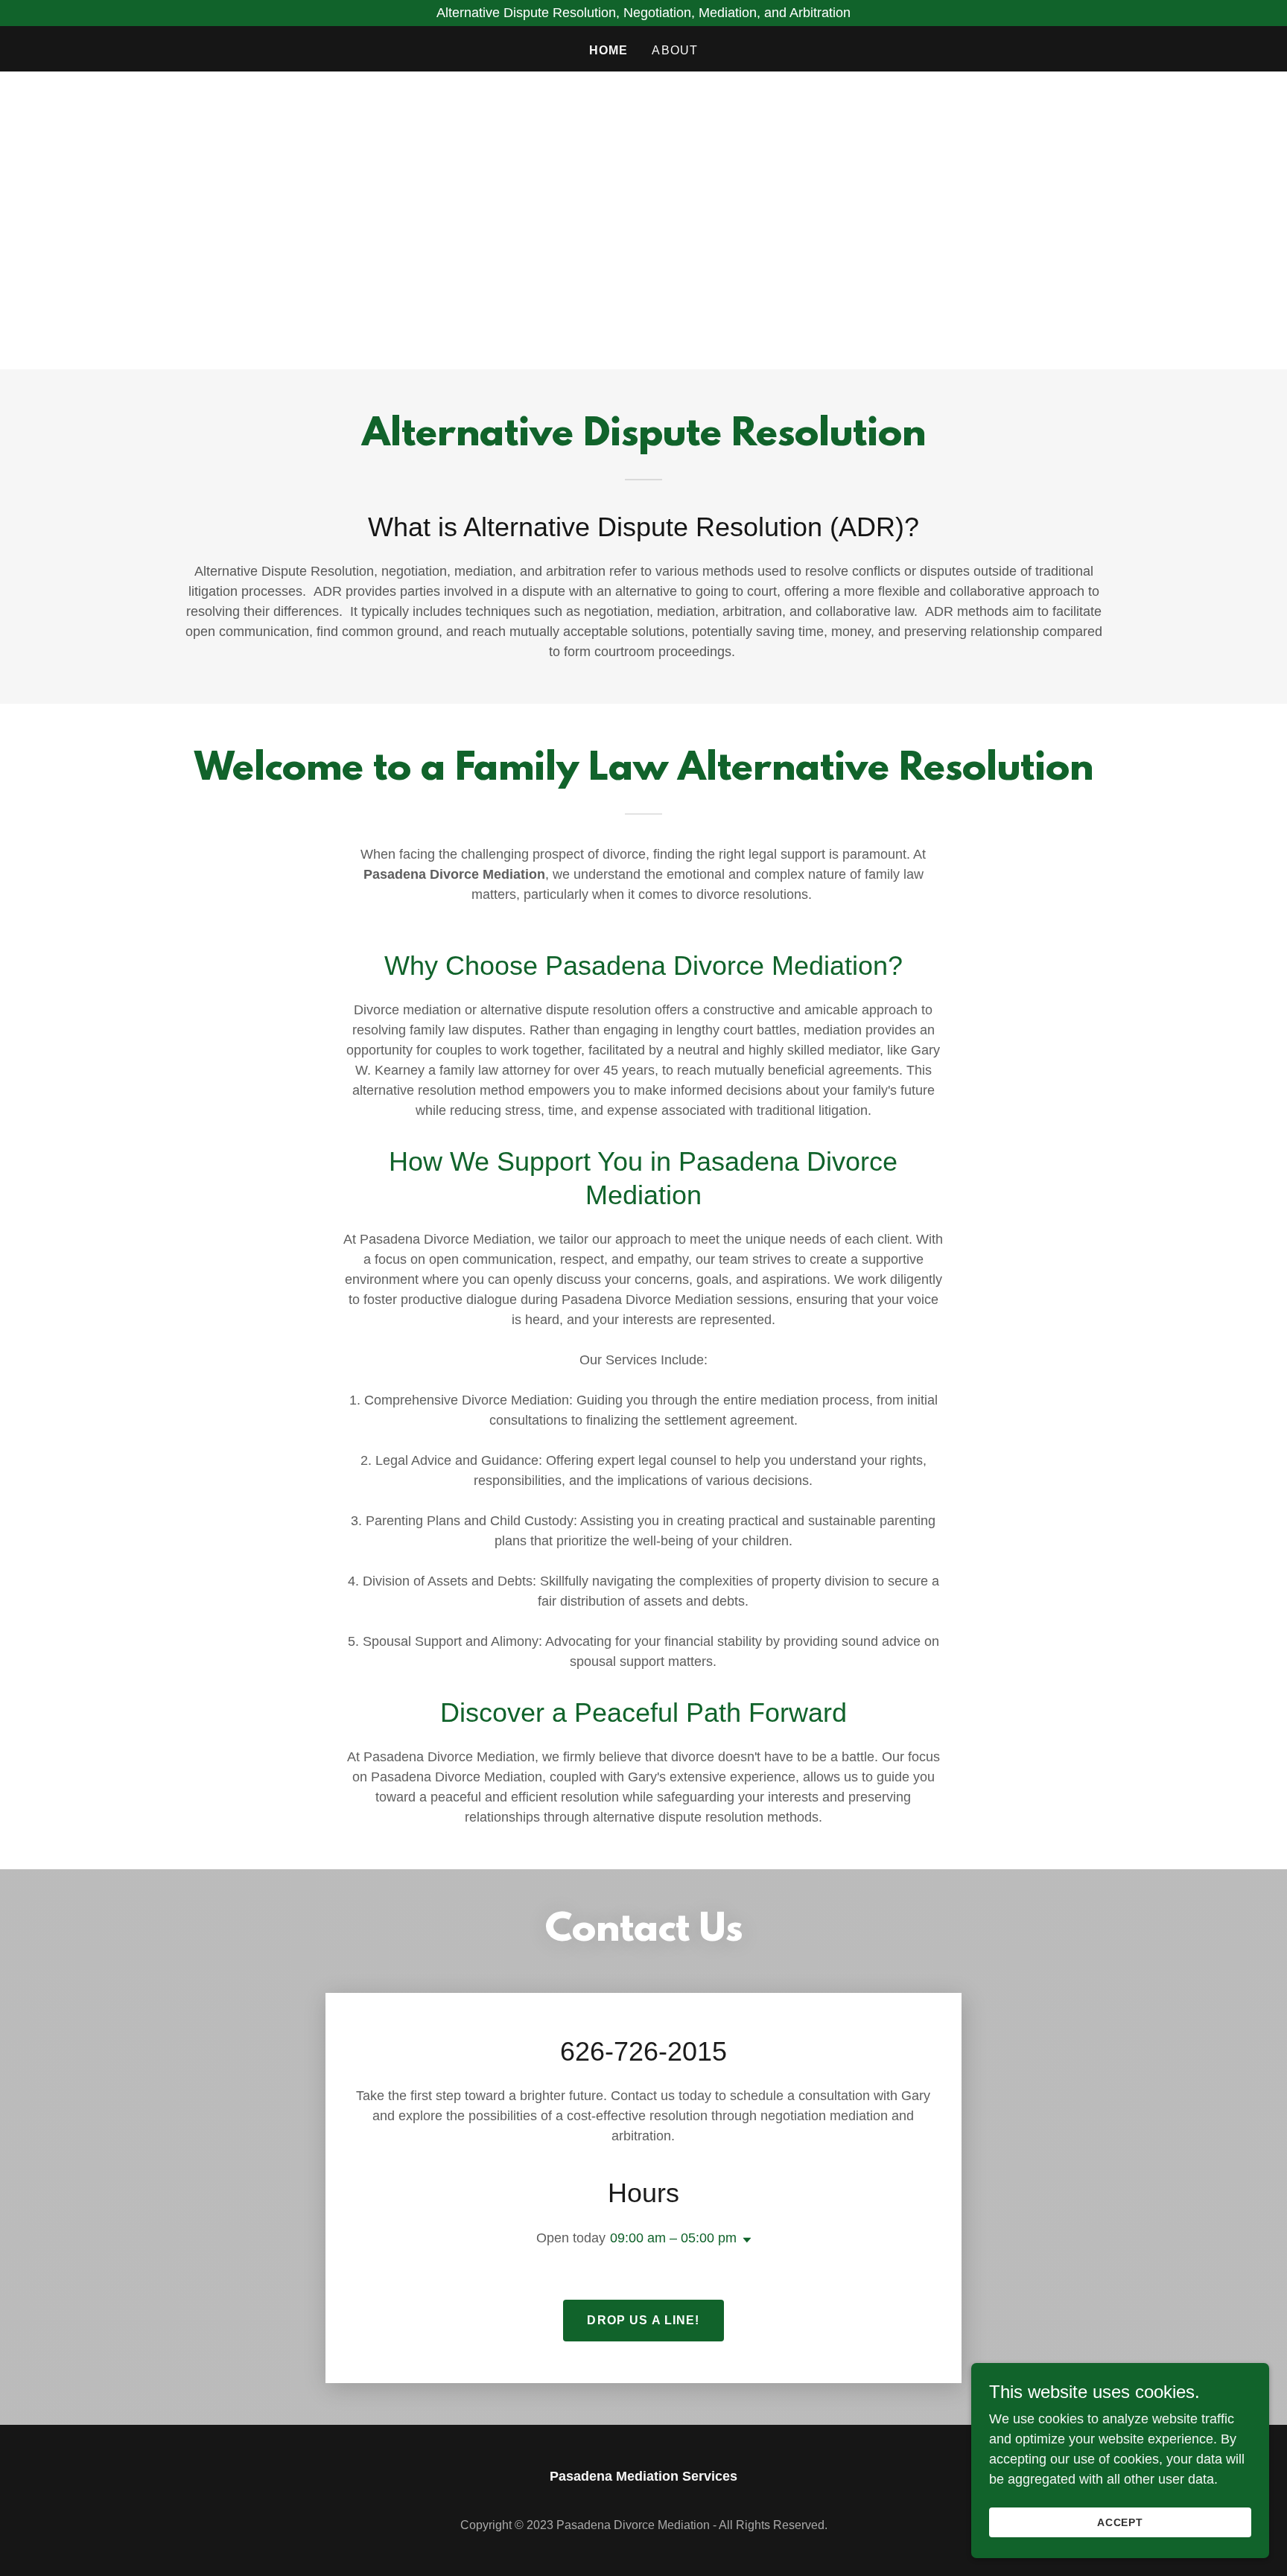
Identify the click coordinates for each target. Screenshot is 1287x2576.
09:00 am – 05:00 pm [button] (673, 2238)
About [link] (675, 50)
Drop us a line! (643, 2320)
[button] (744, 2240)
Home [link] (609, 50)
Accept (1121, 2522)
